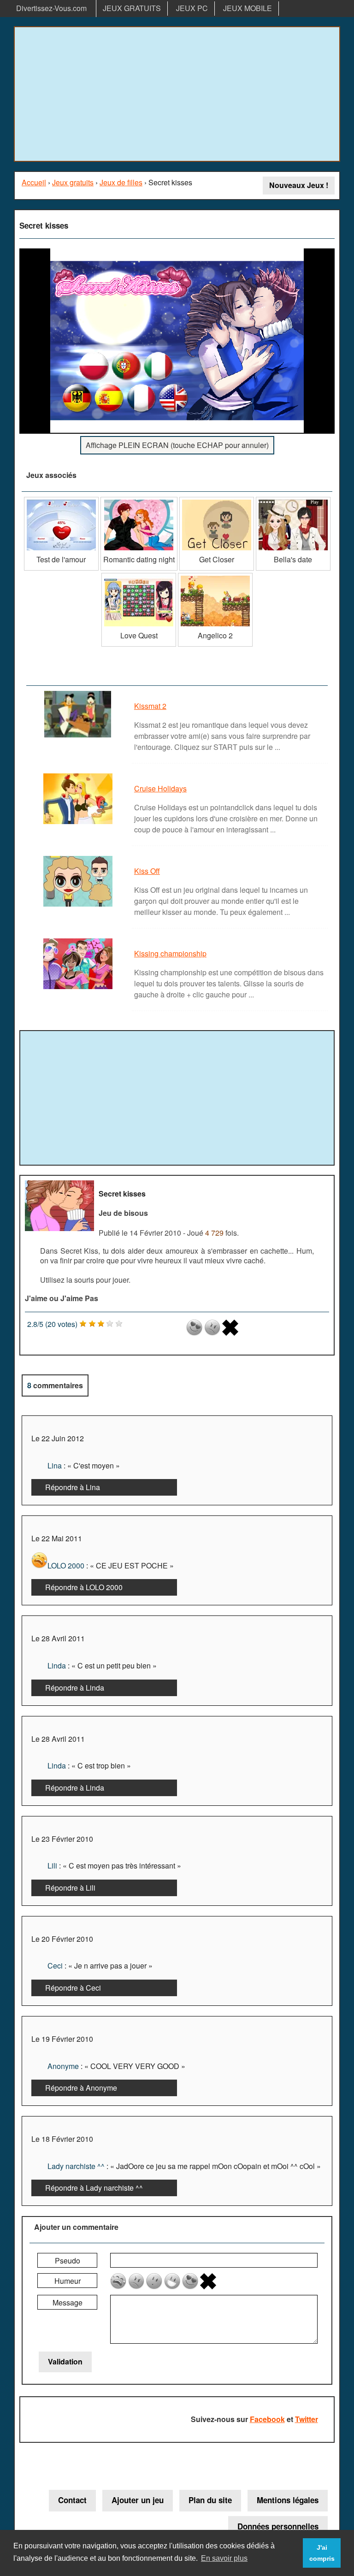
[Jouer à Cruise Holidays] (79, 823)
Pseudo (68, 2261)
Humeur (68, 2281)
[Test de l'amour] (61, 500)
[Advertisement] (177, 94)
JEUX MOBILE (248, 8)
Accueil (34, 182)
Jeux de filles (121, 182)
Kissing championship (170, 953)
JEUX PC (192, 8)
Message (68, 2302)
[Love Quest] (139, 576)
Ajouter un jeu (138, 2500)
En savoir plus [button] (224, 2558)
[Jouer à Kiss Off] (79, 906)
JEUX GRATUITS (132, 8)
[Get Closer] (217, 500)
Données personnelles (278, 2526)
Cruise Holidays (160, 788)
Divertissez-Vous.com (51, 8)
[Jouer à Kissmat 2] (79, 737)
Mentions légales (288, 2500)
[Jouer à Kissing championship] (79, 988)
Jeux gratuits (73, 182)
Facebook (267, 2419)
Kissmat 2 (150, 706)
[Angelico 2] (215, 576)
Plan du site (210, 2500)
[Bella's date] (293, 500)
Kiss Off (147, 871)
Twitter (307, 2419)
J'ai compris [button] (322, 2553)
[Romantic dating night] (139, 500)
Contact (72, 2500)
